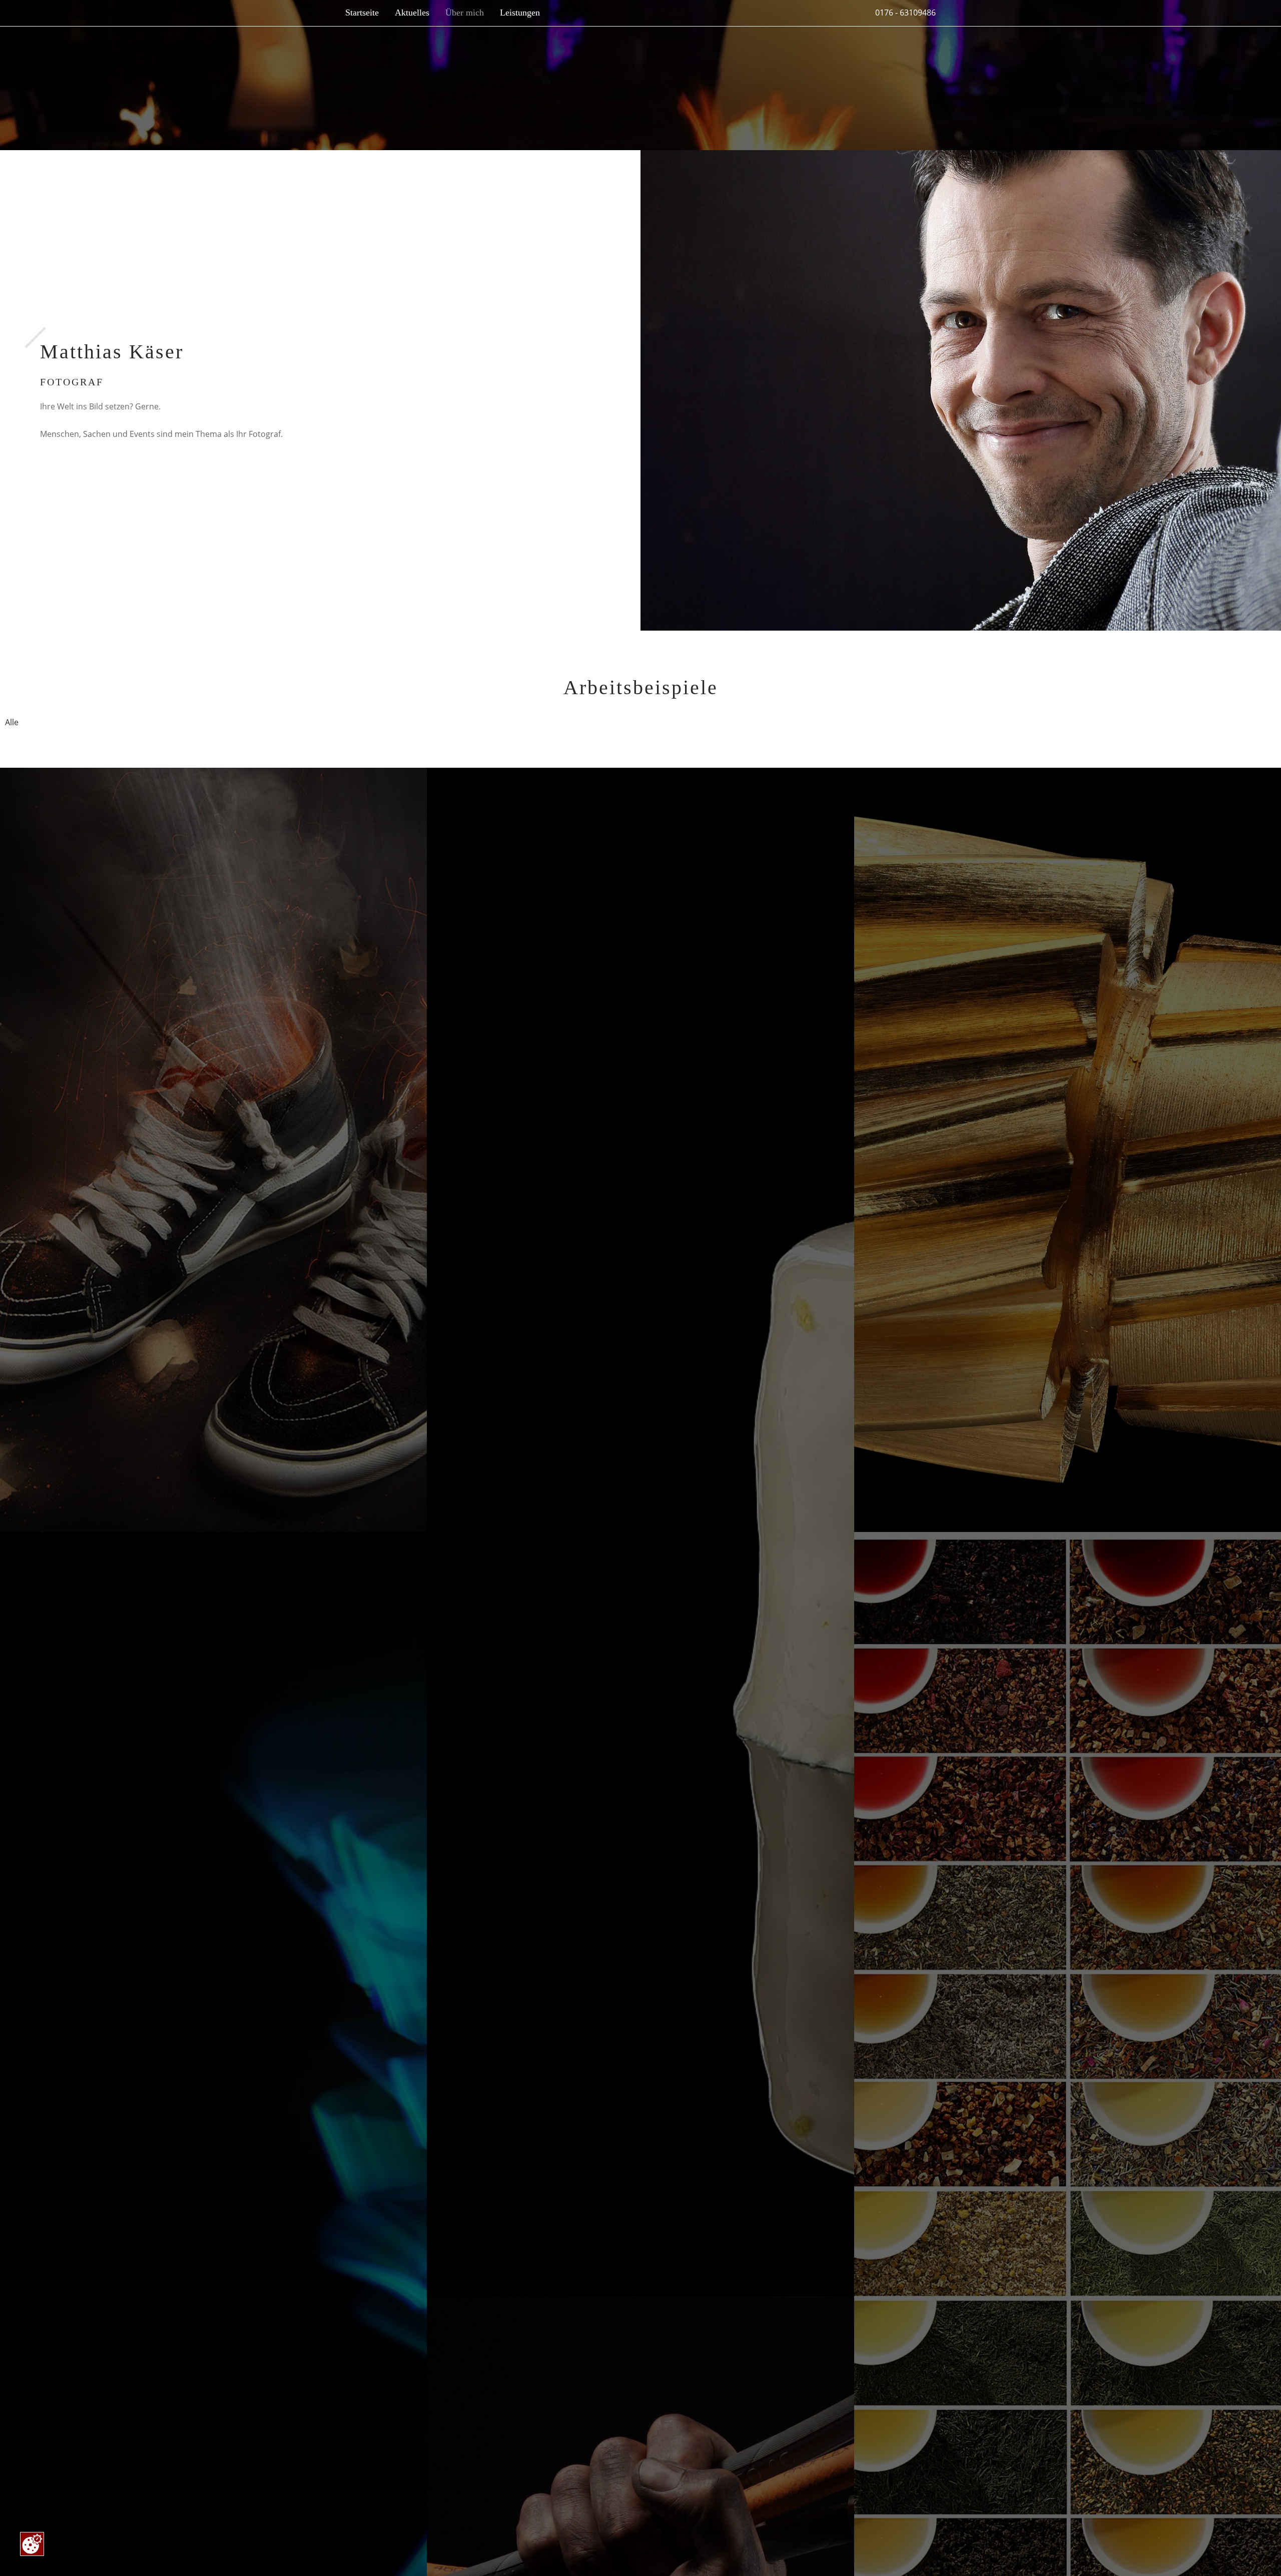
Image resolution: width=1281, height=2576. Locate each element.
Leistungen (520, 13)
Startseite (362, 13)
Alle (12, 722)
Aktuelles (412, 13)
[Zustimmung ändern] (32, 2544)
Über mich (465, 13)
